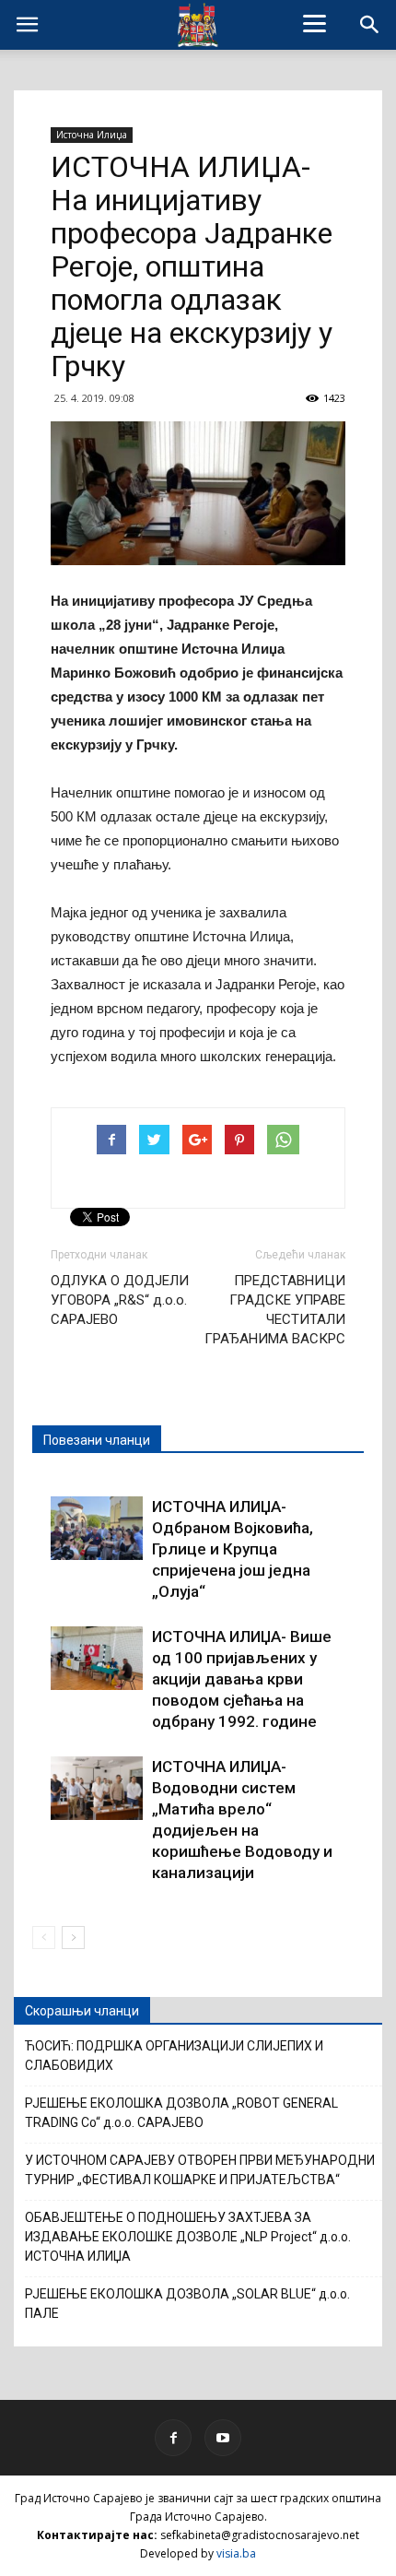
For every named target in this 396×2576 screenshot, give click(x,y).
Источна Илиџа (92, 135)
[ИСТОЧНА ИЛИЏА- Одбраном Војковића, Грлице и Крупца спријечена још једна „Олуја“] (97, 1528)
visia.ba (236, 2553)
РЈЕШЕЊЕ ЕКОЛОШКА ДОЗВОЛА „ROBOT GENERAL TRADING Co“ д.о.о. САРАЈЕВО (181, 2113)
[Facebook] (173, 2438)
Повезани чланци (97, 1440)
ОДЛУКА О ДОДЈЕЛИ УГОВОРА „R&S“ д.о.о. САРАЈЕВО (120, 1300)
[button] (370, 25)
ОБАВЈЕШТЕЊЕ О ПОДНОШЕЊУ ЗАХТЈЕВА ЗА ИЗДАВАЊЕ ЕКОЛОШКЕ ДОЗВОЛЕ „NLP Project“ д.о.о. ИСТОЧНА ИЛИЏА (188, 2237)
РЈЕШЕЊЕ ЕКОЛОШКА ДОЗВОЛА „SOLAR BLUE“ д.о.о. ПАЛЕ (187, 2304)
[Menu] (315, 23)
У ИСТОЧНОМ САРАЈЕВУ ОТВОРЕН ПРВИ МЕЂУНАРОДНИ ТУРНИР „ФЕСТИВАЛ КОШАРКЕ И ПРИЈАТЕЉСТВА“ (200, 2170)
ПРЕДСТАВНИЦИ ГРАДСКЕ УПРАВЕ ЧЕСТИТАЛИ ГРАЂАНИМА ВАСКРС (275, 1310)
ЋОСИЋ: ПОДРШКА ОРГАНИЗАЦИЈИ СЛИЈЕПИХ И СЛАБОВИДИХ (174, 2056)
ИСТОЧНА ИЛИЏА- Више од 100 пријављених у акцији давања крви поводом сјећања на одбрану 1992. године (242, 1679)
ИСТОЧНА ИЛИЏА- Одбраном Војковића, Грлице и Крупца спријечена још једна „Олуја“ (233, 1549)
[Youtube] (223, 2438)
